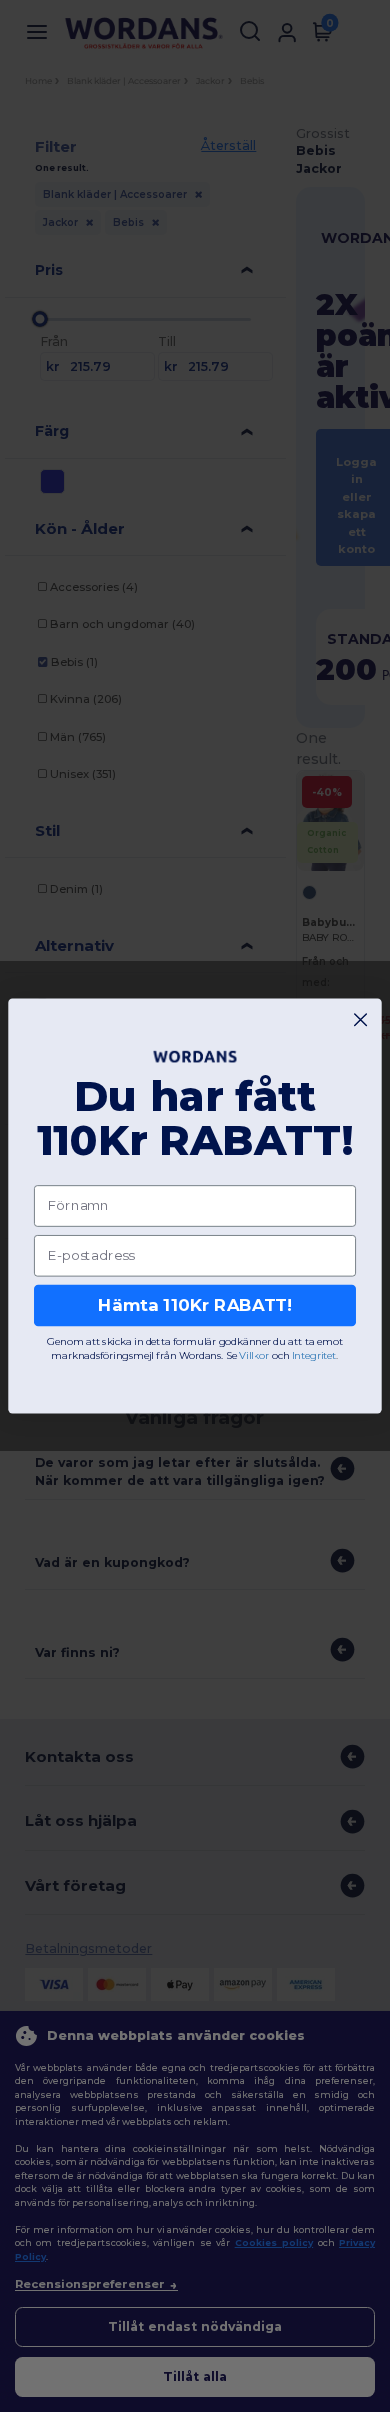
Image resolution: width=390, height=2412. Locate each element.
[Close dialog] (360, 1019)
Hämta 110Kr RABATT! (195, 1305)
